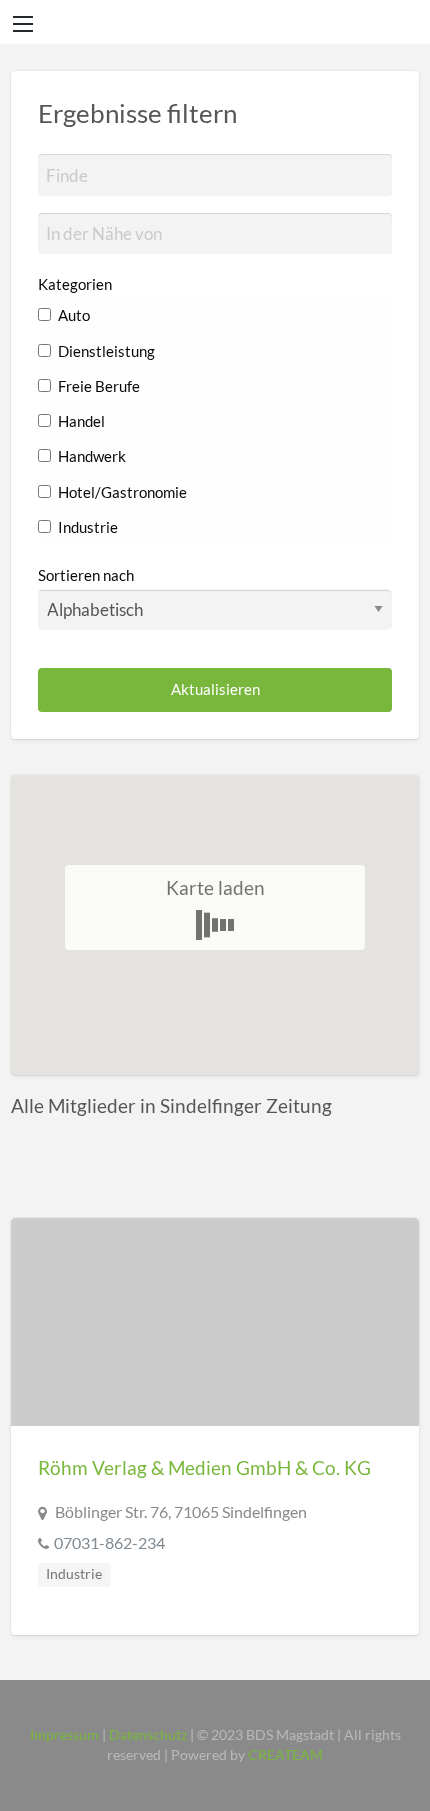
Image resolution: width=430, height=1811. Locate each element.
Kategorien (75, 284)
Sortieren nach (86, 575)
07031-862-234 (109, 1542)
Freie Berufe (97, 386)
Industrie (86, 527)
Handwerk (90, 456)
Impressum (64, 1735)
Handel (80, 421)
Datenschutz (148, 1735)
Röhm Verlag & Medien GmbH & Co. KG (204, 1467)
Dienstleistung (105, 351)
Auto (72, 315)
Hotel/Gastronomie (121, 492)
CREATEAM (285, 1755)
